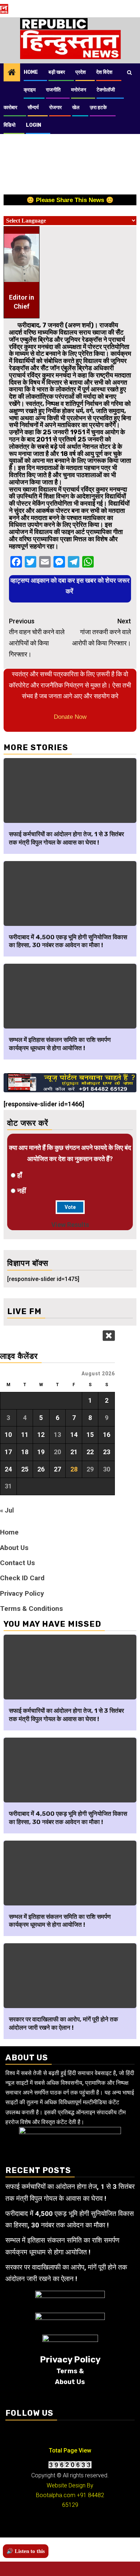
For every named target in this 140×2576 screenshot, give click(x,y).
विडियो (10, 125)
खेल (76, 107)
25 (25, 1469)
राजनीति (53, 90)
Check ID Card (22, 1578)
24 (8, 1469)
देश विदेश (104, 72)
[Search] (129, 72)
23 (107, 1452)
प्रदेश (81, 72)
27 (57, 1469)
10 (8, 1435)
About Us (14, 1548)
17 (8, 1452)
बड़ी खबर (57, 72)
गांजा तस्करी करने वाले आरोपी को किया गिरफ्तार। (102, 632)
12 (41, 1435)
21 (74, 1452)
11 (25, 1435)
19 (41, 1452)
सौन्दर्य (33, 107)
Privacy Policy (22, 1593)
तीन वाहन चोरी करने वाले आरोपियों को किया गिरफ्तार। (37, 638)
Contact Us (17, 1563)
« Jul (7, 1510)
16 (107, 1435)
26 (41, 1469)
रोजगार (55, 107)
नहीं (22, 1191)
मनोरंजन (79, 90)
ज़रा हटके (98, 107)
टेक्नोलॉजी (106, 90)
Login (34, 125)
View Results (70, 1225)
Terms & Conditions (31, 1609)
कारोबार (10, 107)
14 (74, 1435)
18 (25, 1452)
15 (90, 1435)
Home (31, 72)
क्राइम (30, 90)
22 (90, 1452)
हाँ (20, 1175)
